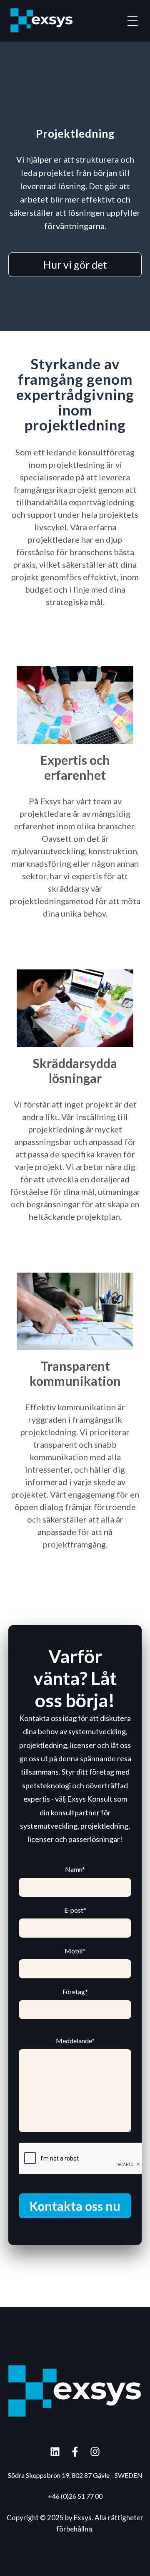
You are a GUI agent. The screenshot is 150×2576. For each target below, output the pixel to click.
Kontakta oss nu (75, 2206)
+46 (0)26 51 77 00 (75, 2496)
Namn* (75, 1869)
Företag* (75, 1992)
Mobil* (75, 1951)
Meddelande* (75, 2041)
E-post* (75, 1910)
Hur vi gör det (75, 265)
